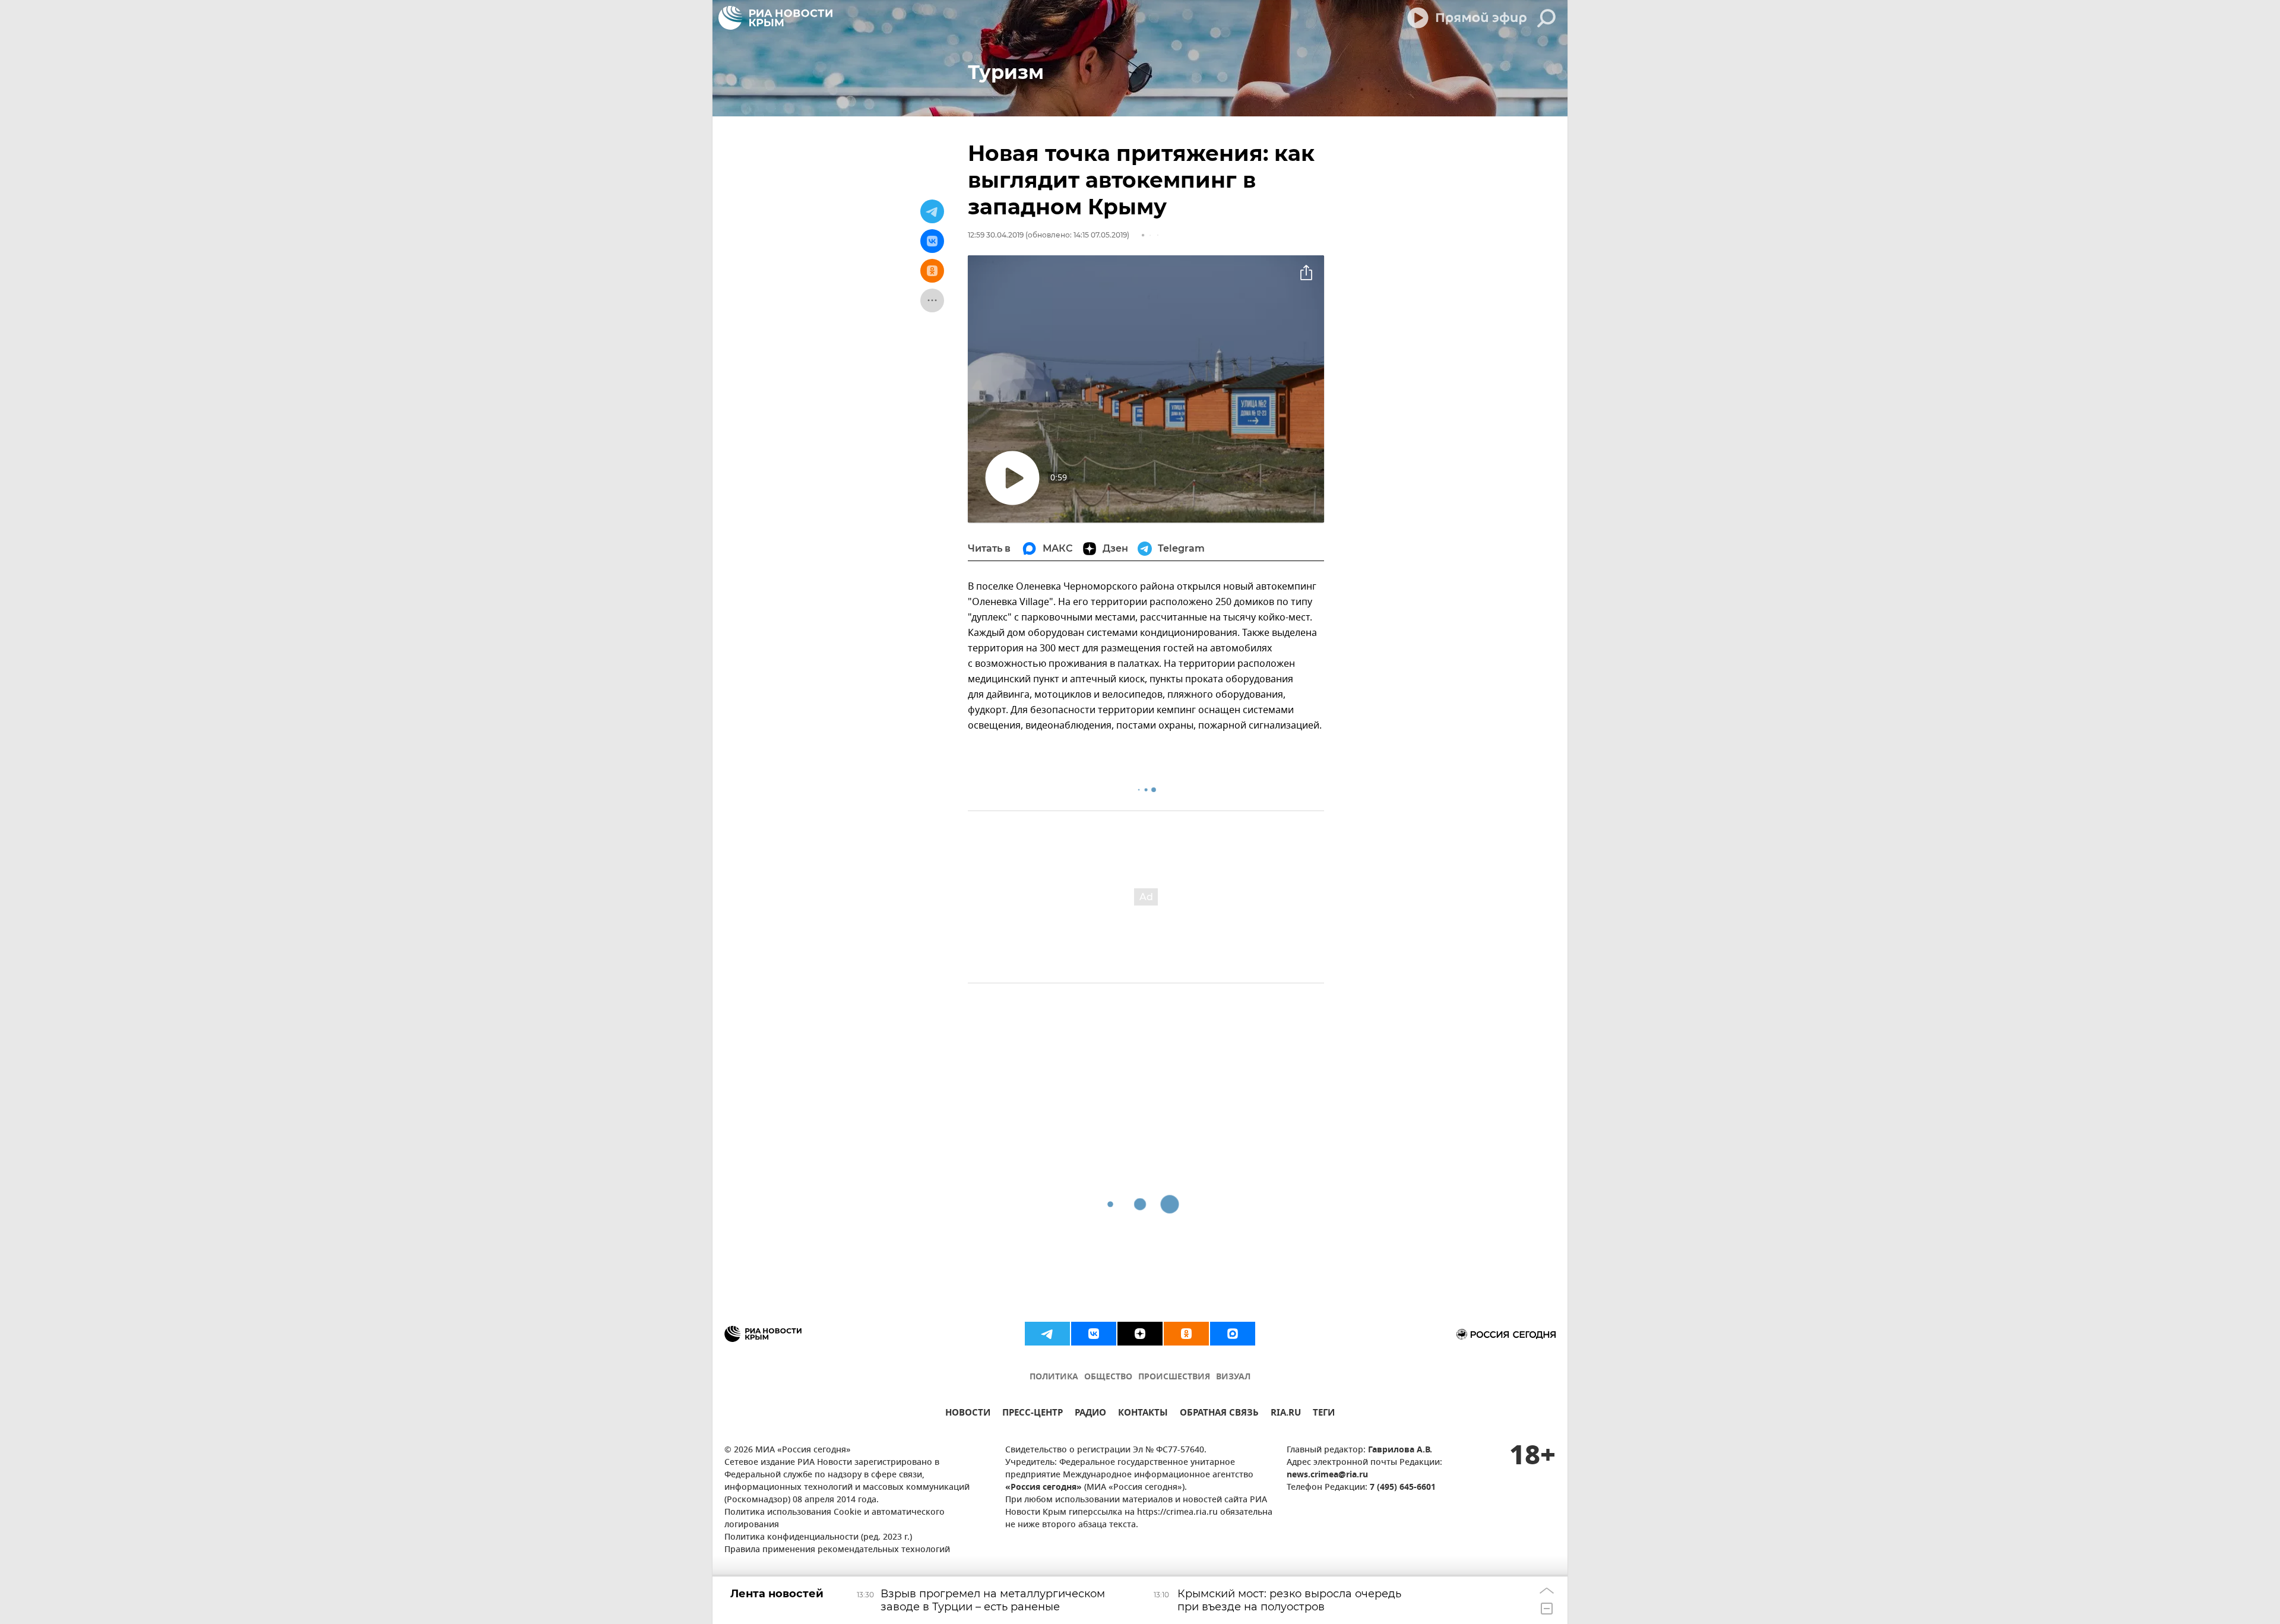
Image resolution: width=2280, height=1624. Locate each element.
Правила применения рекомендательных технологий (837, 1550)
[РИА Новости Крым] (775, 18)
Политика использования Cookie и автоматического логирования (835, 1519)
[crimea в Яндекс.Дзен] (1140, 1334)
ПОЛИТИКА (1054, 1377)
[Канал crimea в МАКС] (1233, 1334)
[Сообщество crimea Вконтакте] (1094, 1334)
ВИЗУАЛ (1233, 1377)
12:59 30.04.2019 (996, 235)
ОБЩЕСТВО (1108, 1377)
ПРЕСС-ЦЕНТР (1033, 1414)
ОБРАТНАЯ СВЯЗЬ (1219, 1414)
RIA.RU (1286, 1414)
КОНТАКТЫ (1143, 1414)
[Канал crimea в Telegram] (1047, 1334)
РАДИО (1090, 1414)
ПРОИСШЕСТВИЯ (1174, 1377)
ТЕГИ (1324, 1414)
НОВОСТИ (968, 1414)
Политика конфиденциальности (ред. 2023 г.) (818, 1538)
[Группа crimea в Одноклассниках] (1186, 1334)
